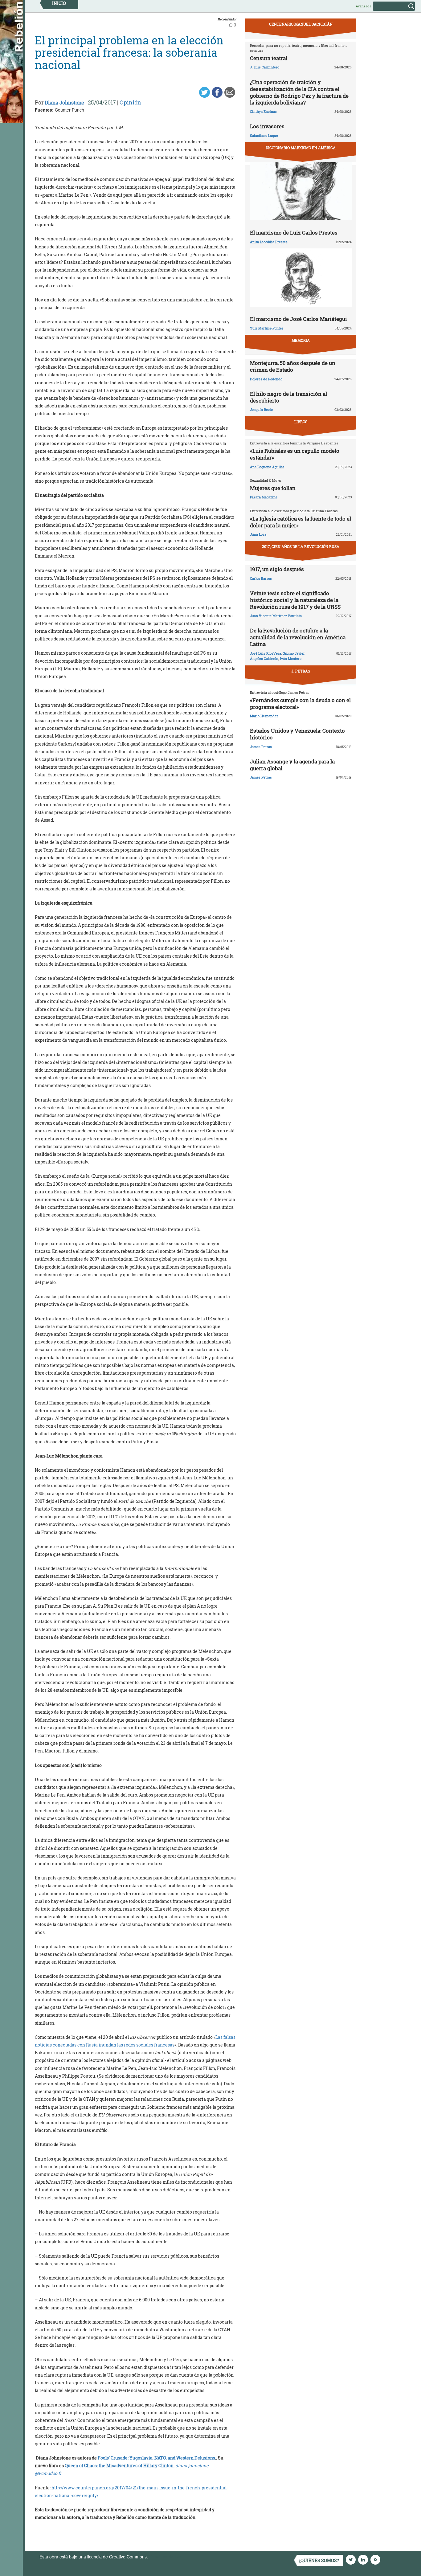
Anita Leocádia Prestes (269, 242)
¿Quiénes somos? (319, 2560)
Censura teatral (269, 58)
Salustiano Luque (264, 135)
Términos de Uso (166, 2557)
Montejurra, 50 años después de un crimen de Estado (293, 366)
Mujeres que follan (273, 488)
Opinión (130, 102)
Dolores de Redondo (266, 379)
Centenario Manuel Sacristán (301, 24)
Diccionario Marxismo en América (301, 148)
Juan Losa (258, 534)
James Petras (261, 747)
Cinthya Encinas (263, 111)
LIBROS (301, 422)
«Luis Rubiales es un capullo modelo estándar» (295, 454)
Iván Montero (291, 658)
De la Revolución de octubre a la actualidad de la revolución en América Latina (298, 637)
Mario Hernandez (264, 716)
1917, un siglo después (277, 569)
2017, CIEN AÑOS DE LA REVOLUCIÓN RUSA (301, 546)
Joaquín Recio (261, 409)
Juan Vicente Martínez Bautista (276, 616)
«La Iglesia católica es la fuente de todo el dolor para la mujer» (300, 522)
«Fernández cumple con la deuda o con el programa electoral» (300, 703)
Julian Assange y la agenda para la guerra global (292, 765)
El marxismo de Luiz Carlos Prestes (294, 233)
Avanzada (364, 6)
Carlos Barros (261, 578)
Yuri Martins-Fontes (267, 328)
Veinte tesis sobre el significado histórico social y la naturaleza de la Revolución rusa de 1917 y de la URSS (295, 600)
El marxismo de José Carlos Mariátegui (298, 319)
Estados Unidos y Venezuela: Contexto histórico (297, 734)
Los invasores (267, 126)
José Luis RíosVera (266, 653)
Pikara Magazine (264, 497)
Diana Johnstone (64, 102)
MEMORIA (301, 340)
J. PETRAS (301, 671)
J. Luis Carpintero (265, 67)
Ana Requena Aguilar (267, 467)
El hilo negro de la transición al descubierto (288, 397)
